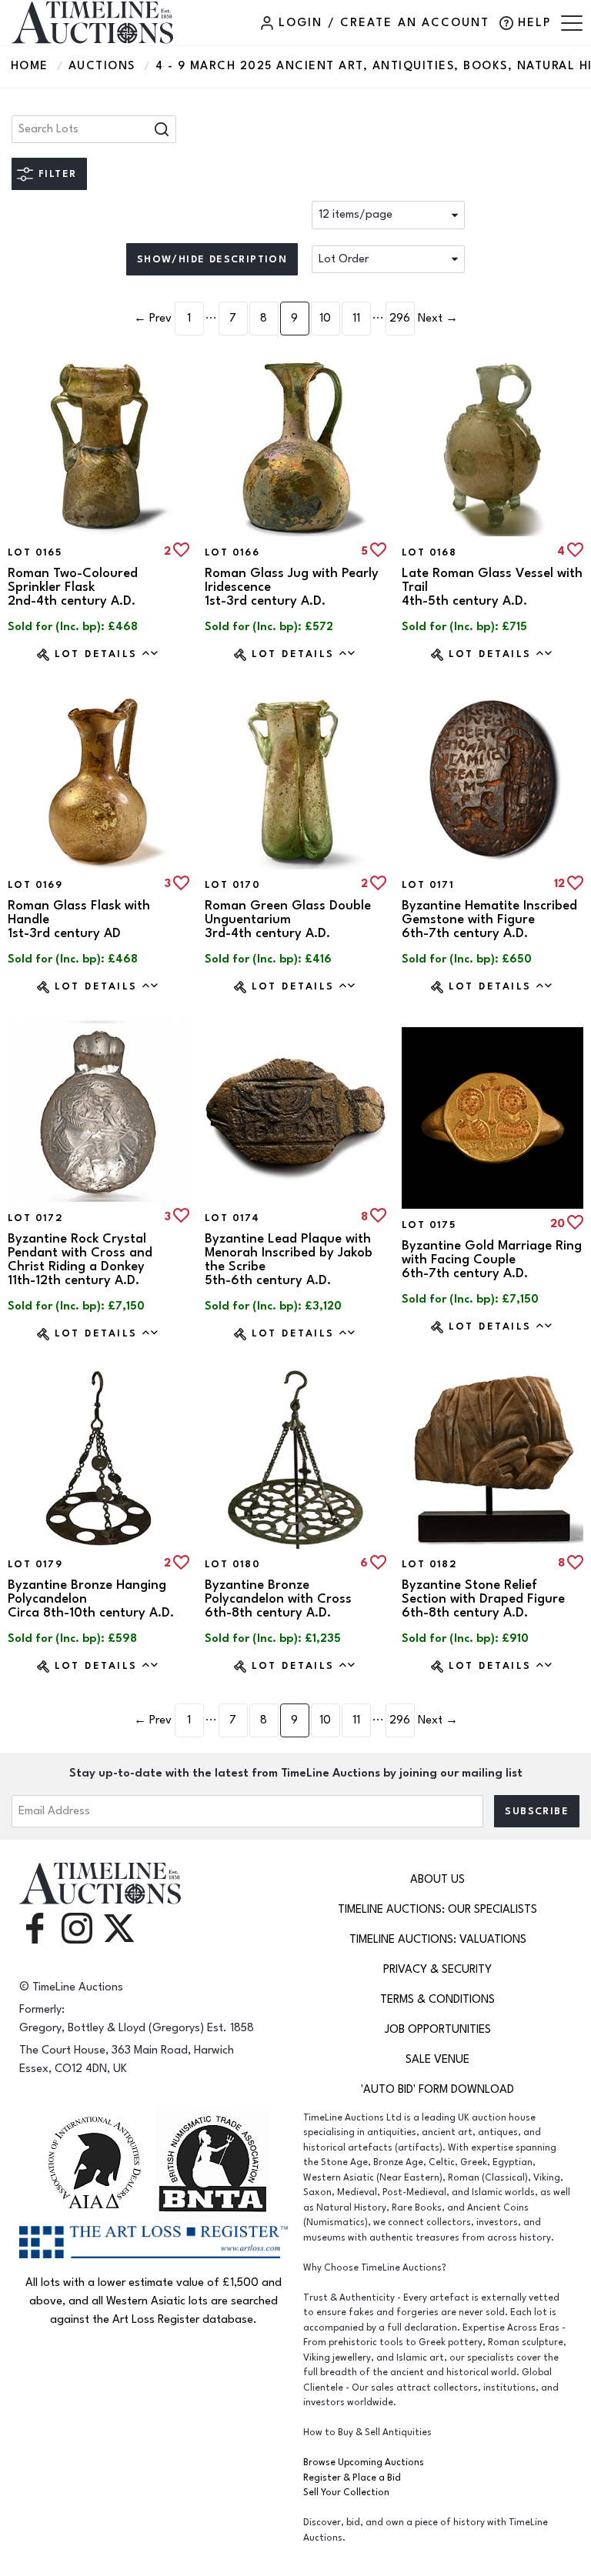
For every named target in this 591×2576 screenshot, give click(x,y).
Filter (57, 174)
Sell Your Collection (346, 2493)
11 (356, 318)
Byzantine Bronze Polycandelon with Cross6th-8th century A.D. (278, 1599)
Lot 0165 (35, 552)
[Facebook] (35, 1928)
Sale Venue (437, 2059)
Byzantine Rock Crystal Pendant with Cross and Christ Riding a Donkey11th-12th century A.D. (80, 1260)
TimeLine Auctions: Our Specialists (437, 1909)
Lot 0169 (35, 885)
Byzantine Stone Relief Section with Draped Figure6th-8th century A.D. (483, 1599)
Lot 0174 (232, 1218)
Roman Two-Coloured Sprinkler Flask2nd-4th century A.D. (73, 587)
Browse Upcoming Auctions (364, 2463)
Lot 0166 (232, 552)
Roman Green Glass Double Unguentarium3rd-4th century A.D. (288, 919)
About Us (437, 1879)
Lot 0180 (232, 1564)
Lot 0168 (429, 552)
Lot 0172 (35, 1218)
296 (400, 318)
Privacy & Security (437, 1969)
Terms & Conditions (437, 1999)
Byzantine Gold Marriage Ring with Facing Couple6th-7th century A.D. (492, 1260)
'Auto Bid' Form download (437, 2089)
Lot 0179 (35, 1564)
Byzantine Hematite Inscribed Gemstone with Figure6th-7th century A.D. (489, 919)
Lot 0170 (232, 885)
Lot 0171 (428, 885)
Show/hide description (212, 259)
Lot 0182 (429, 1564)
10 (325, 318)
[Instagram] (77, 1928)
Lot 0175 (429, 1225)
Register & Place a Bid (352, 2478)
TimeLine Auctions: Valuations (438, 1939)
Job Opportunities (438, 2029)
